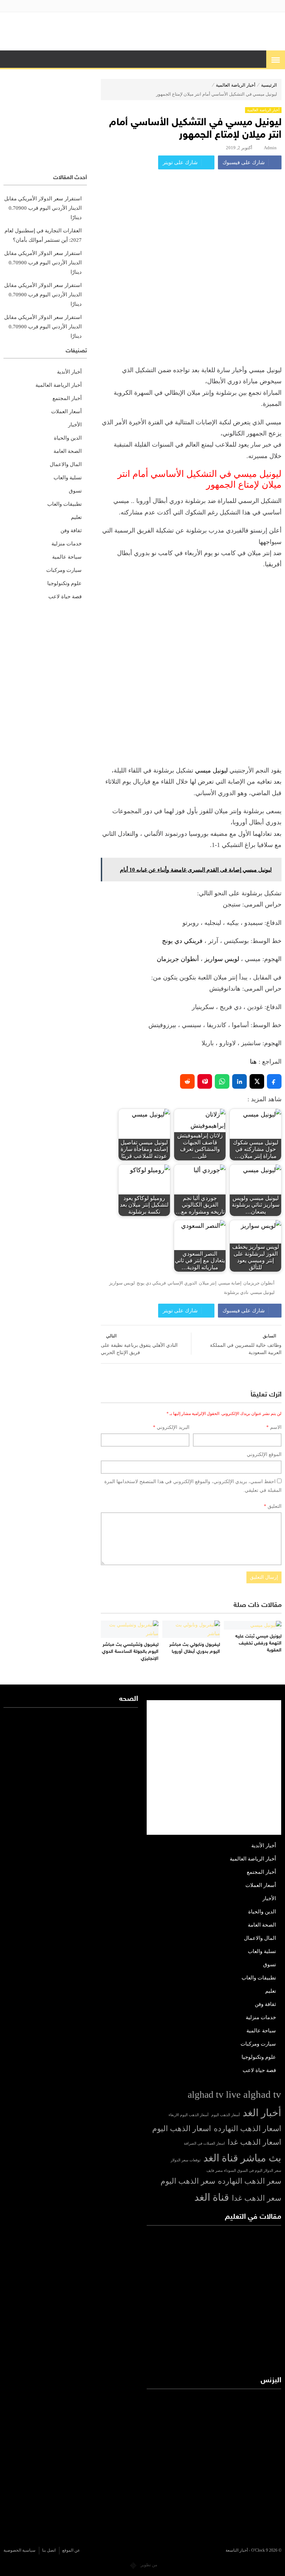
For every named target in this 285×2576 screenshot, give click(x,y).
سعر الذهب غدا (256, 2198)
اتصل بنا (49, 2550)
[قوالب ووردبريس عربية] (133, 2565)
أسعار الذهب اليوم (226, 2115)
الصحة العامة (68, 451)
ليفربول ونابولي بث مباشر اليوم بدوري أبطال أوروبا (195, 1648)
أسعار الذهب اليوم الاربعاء (189, 2115)
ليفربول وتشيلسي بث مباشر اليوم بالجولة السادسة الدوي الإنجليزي (130, 1651)
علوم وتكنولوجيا (64, 583)
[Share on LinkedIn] (239, 1081)
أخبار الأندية (69, 372)
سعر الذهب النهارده (250, 2181)
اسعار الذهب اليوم (182, 2129)
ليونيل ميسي (211, 770)
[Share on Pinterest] (205, 1081)
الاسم (274, 1427)
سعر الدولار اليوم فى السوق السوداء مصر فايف (244, 2171)
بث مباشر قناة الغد (242, 2158)
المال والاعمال (66, 464)
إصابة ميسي (230, 1283)
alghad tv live (214, 2094)
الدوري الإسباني (182, 1283)
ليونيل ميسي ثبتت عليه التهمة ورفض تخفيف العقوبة (258, 1643)
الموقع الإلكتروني (264, 1454)
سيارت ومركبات (64, 570)
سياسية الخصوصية (19, 2550)
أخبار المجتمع (67, 398)
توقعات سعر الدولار (186, 2160)
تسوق (75, 491)
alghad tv (262, 2094)
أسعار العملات (66, 411)
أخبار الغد (262, 2113)
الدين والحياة (68, 438)
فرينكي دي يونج (182, 941)
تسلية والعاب (68, 478)
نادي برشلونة (236, 1293)
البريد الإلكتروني (171, 1427)
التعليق (273, 1506)
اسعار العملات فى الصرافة (204, 2143)
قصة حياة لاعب (65, 597)
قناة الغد (212, 2197)
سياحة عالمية (67, 557)
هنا (253, 1062)
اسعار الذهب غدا (254, 2142)
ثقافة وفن (71, 530)
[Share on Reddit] (187, 1081)
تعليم (76, 517)
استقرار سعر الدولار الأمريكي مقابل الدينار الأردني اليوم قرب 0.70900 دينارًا (43, 208)
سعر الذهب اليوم (188, 2181)
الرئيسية (269, 85)
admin (270, 148)
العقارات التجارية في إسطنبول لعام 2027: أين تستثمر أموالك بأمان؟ (43, 235)
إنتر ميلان (208, 1283)
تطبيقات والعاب (64, 504)
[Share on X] (257, 1081)
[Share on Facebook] (274, 1081)
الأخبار (75, 425)
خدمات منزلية (67, 544)
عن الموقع (71, 2550)
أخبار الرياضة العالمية (236, 85)
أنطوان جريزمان (179, 959)
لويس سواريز (222, 959)
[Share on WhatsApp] (222, 1081)
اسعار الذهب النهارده (247, 2129)
